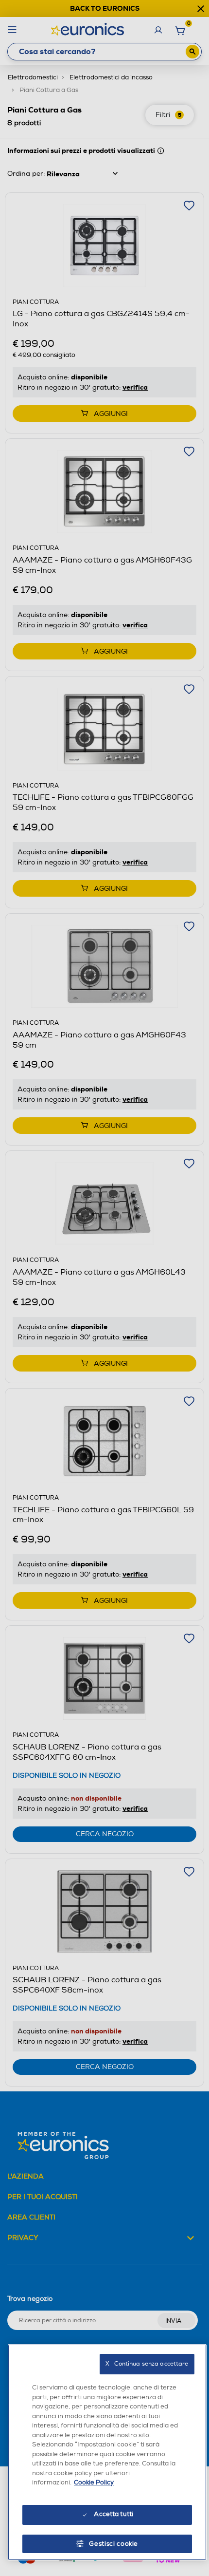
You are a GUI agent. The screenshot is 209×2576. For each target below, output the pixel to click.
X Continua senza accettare (147, 2364)
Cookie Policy (94, 2482)
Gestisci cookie (113, 2544)
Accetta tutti (113, 2514)
